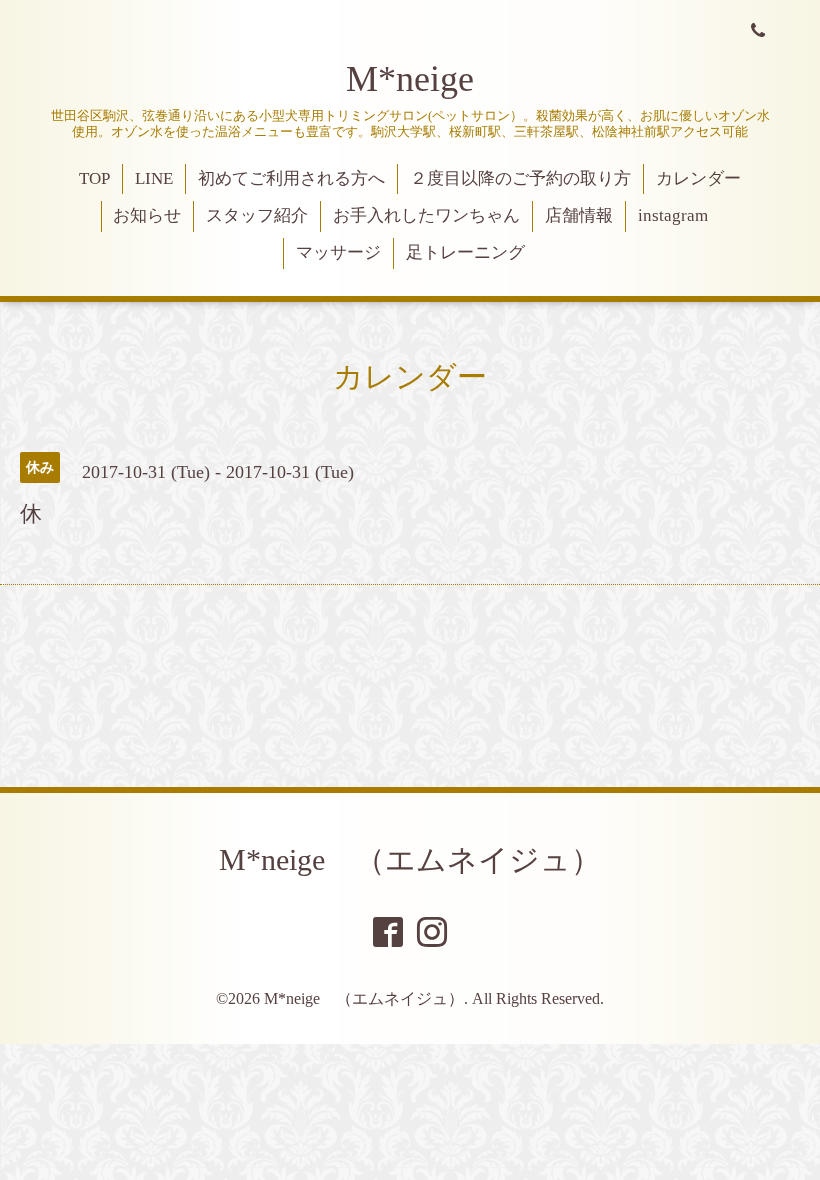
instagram (673, 215)
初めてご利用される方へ (291, 178)
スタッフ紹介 (257, 215)
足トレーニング (465, 252)
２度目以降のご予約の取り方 (520, 178)
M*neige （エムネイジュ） (410, 859)
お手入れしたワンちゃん (426, 215)
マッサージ (338, 252)
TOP (94, 178)
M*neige (410, 79)
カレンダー (698, 178)
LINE (154, 178)
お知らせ (147, 215)
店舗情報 (579, 215)
